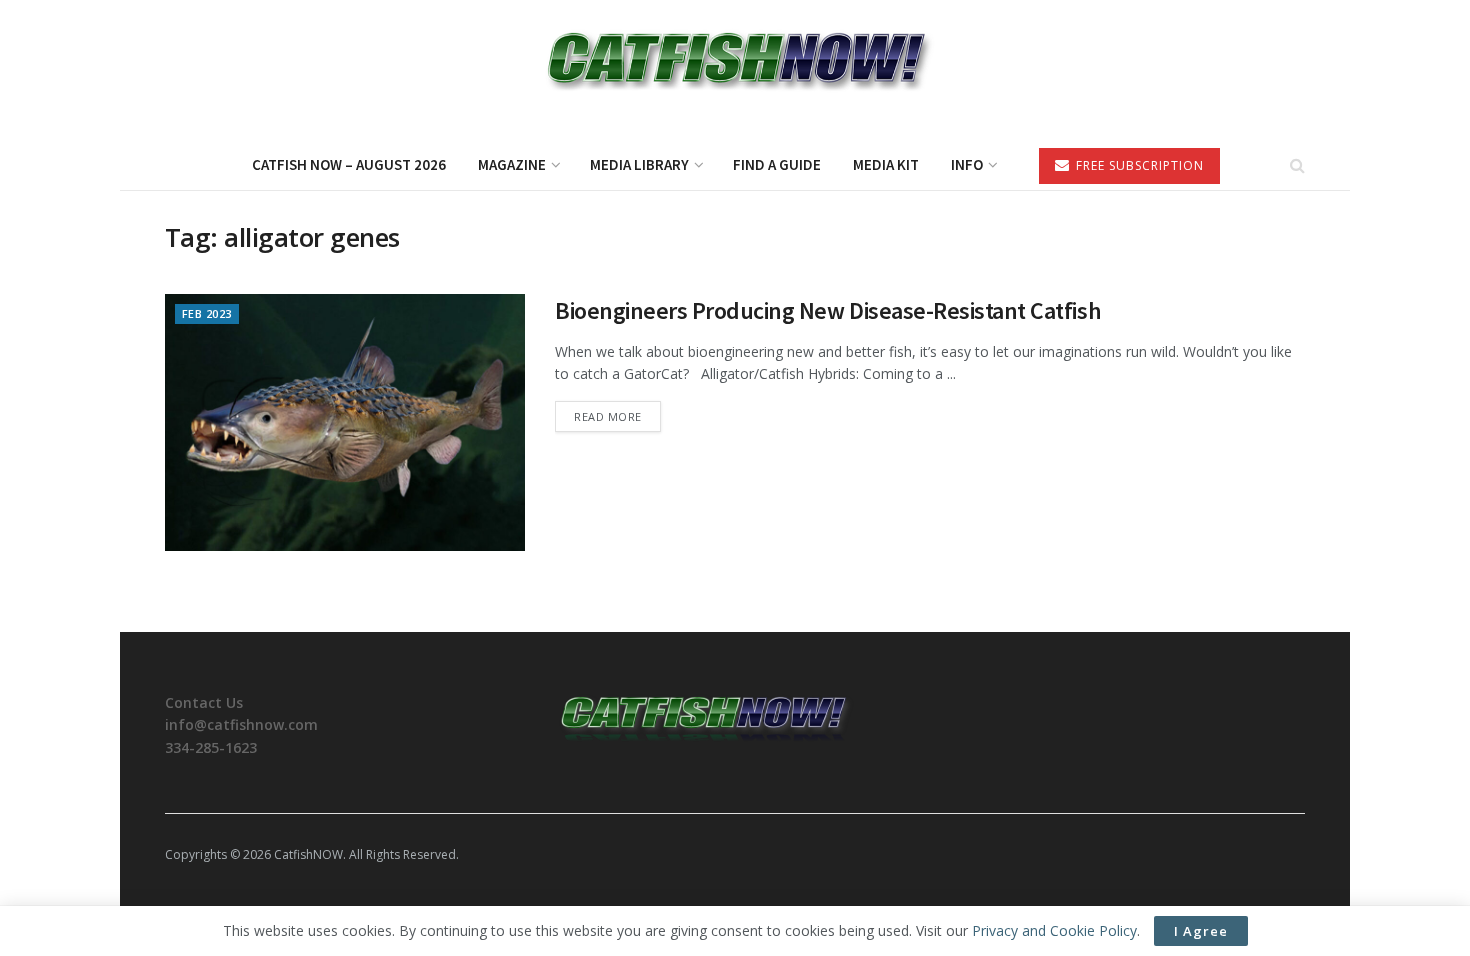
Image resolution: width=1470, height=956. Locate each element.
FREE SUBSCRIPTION (1138, 165)
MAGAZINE (512, 164)
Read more (617, 416)
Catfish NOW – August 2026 (349, 164)
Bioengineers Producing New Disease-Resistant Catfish (828, 310)
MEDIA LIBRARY (639, 164)
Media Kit (886, 164)
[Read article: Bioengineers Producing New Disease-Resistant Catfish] (345, 422)
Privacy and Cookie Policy (1054, 930)
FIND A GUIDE (777, 164)
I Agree (1201, 931)
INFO (967, 164)
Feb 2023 (207, 313)
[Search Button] (1297, 165)
